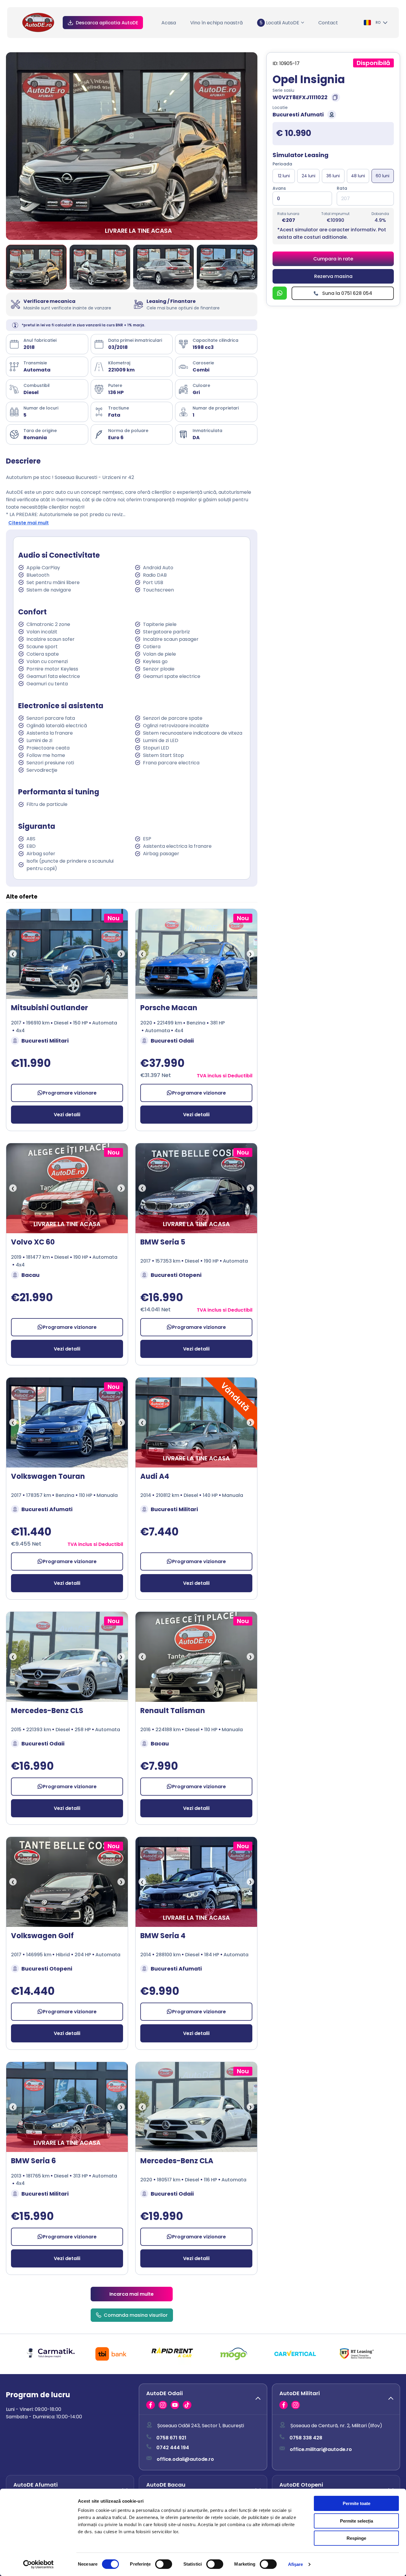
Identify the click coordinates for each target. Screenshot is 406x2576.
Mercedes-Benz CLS (47, 1711)
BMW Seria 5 (163, 1242)
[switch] (164, 2564)
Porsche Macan (169, 1008)
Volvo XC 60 (33, 1242)
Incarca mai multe (132, 2294)
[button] (203, 2399)
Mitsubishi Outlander (49, 1008)
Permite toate (357, 2503)
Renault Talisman (173, 1711)
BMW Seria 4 (163, 1936)
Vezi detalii (67, 1115)
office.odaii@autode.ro (185, 2459)
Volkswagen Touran (48, 1476)
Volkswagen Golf (42, 1936)
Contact (328, 23)
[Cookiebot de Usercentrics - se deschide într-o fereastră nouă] (38, 2564)
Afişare (296, 2564)
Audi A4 (155, 1476)
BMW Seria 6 (33, 2161)
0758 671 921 (171, 2438)
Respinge (356, 2538)
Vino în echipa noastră (217, 23)
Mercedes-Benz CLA (177, 2161)
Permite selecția (357, 2521)
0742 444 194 (173, 2448)
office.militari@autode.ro (321, 2449)
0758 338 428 (306, 2438)
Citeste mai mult (29, 523)
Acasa (169, 23)
